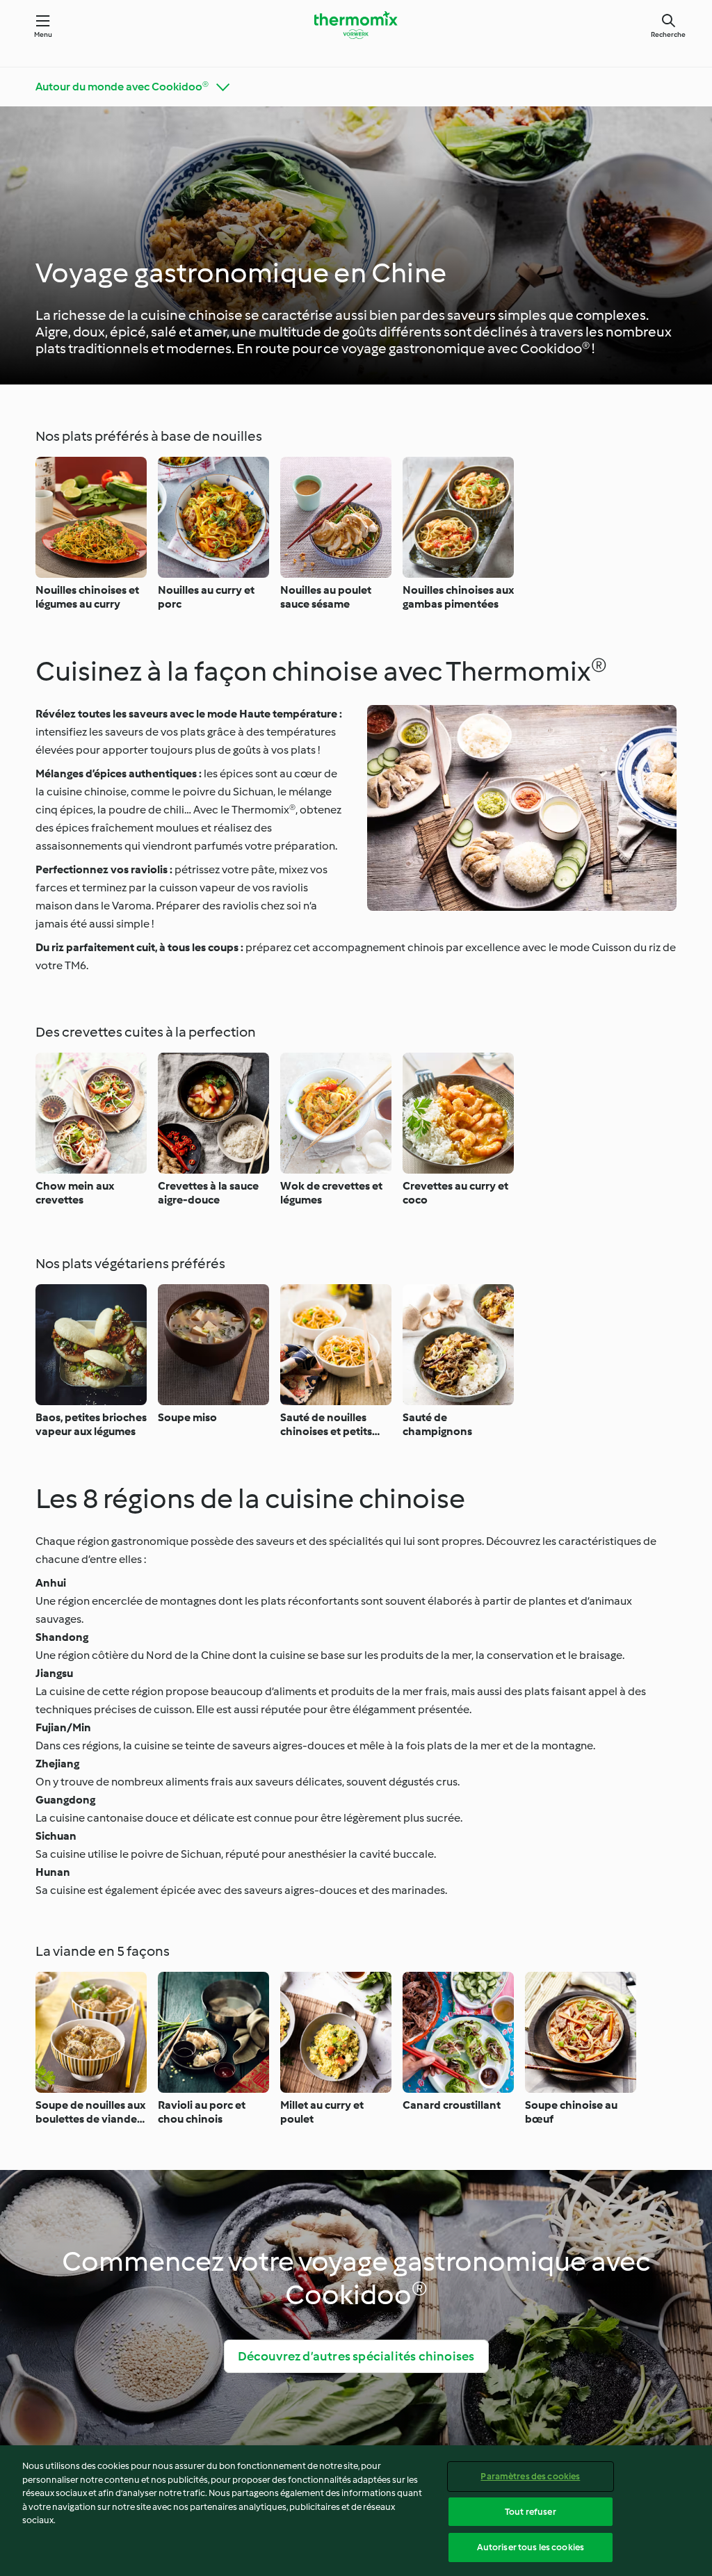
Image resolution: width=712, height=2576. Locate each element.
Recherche (668, 34)
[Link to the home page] (356, 25)
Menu (43, 34)
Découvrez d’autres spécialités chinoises (356, 2356)
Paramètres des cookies (530, 2476)
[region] (356, 2511)
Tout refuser (531, 2512)
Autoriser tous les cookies (531, 2547)
